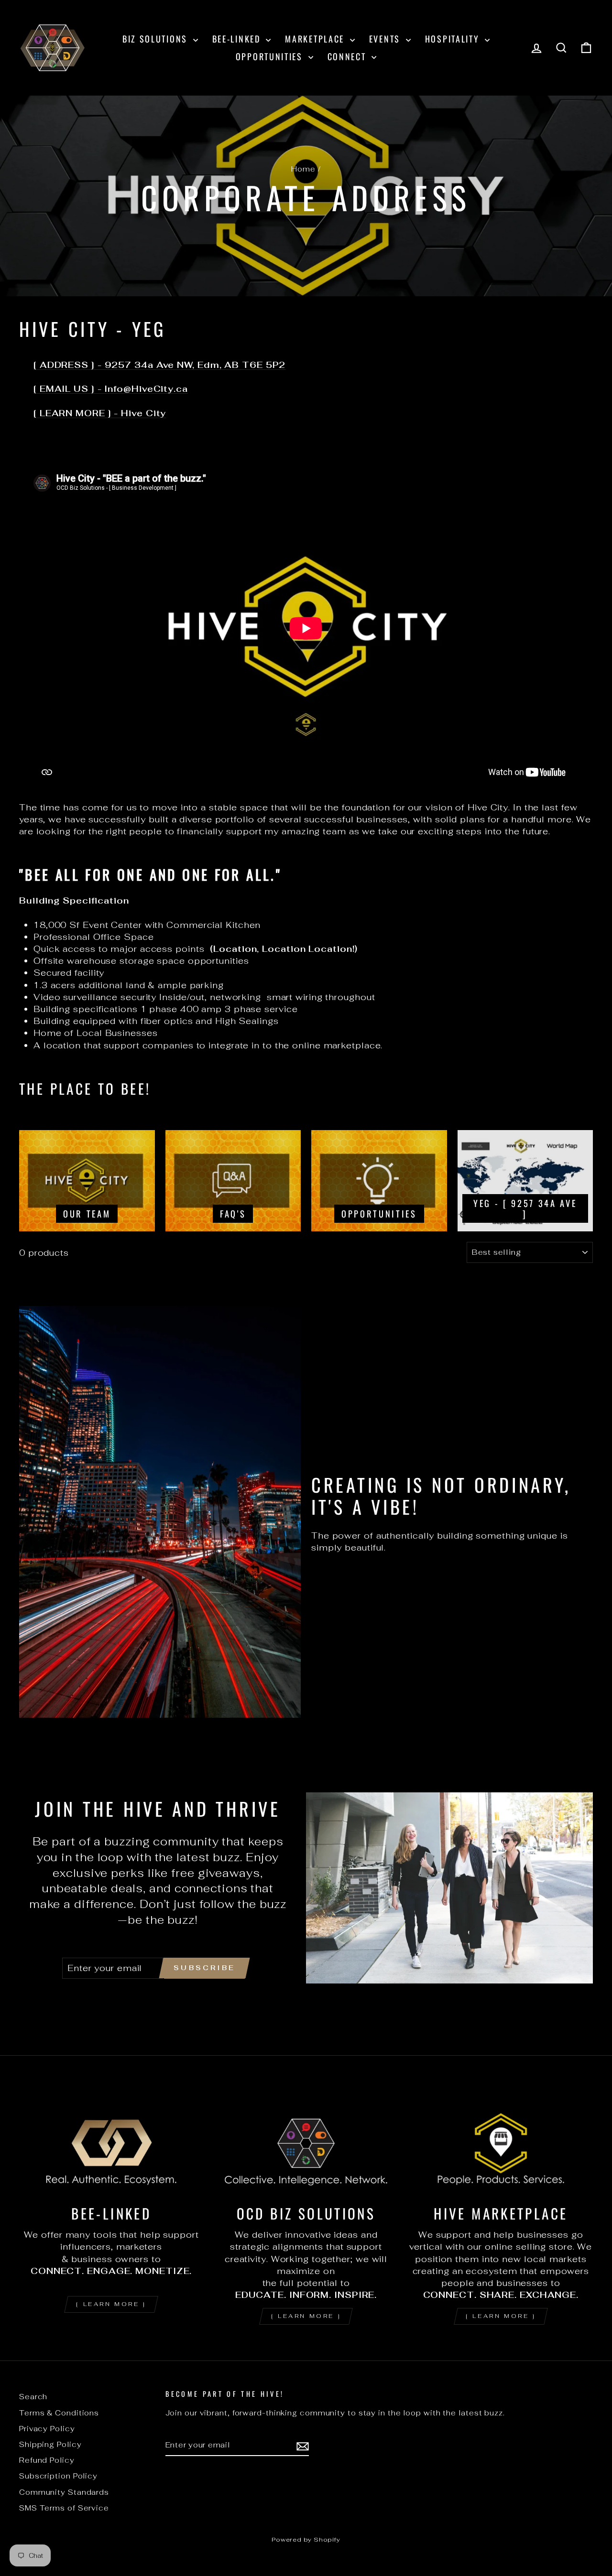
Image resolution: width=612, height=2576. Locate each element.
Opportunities (271, 56)
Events (386, 39)
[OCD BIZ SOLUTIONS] (306, 2143)
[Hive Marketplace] (501, 2143)
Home (303, 169)
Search (33, 2397)
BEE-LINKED (238, 39)
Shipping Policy (50, 2444)
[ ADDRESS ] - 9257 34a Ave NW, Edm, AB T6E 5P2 (159, 365)
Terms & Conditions (59, 2413)
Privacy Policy (47, 2429)
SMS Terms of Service (64, 2508)
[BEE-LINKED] (111, 2143)
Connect (349, 56)
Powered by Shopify (306, 2539)
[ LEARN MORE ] (111, 2304)
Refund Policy (47, 2460)
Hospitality (454, 39)
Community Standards (64, 2492)
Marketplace (316, 39)
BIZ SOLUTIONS (157, 39)
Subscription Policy (58, 2476)
